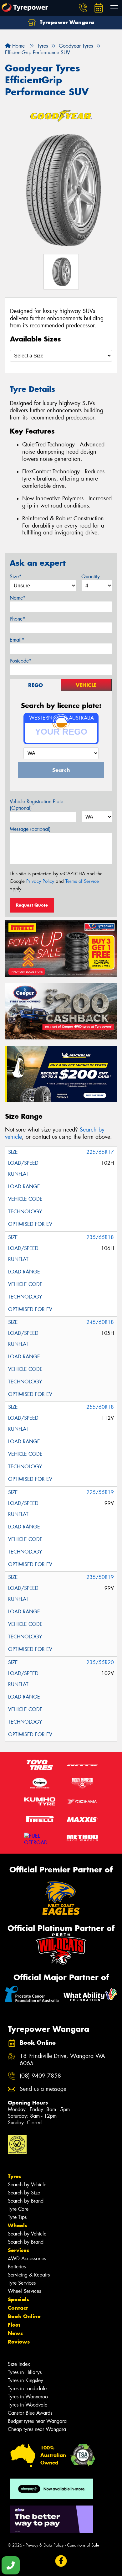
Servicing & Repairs (29, 2275)
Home (18, 46)
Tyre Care (18, 2209)
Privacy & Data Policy (45, 2545)
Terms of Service (82, 881)
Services (18, 2250)
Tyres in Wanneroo (28, 2397)
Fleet (14, 2325)
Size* (16, 577)
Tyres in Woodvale (28, 2405)
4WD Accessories (27, 2259)
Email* (17, 640)
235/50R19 (100, 1577)
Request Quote (32, 905)
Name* (18, 598)
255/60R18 (100, 1407)
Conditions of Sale (83, 2545)
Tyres (15, 2176)
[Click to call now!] (83, 8)
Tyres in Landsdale (27, 2389)
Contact (18, 2308)
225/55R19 (100, 1492)
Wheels (18, 2225)
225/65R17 (100, 1152)
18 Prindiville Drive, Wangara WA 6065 (62, 2060)
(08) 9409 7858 (40, 2076)
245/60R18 (100, 1322)
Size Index (19, 2364)
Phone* (18, 619)
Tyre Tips (17, 2217)
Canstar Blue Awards (30, 2413)
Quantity (91, 577)
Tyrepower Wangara (66, 22)
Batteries (17, 2267)
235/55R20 (100, 1662)
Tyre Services (22, 2283)
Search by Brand (26, 2201)
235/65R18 (100, 1237)
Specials (18, 2299)
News (15, 2333)
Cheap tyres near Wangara (37, 2429)
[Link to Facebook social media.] (61, 2561)
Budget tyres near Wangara (37, 2421)
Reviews (19, 2342)
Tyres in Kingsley (25, 2380)
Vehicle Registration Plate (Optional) (36, 805)
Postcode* (21, 661)
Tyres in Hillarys (25, 2372)
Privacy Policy (40, 881)
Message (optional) (30, 829)
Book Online (24, 2316)
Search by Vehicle (27, 2185)
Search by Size (24, 2193)
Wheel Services (24, 2291)
